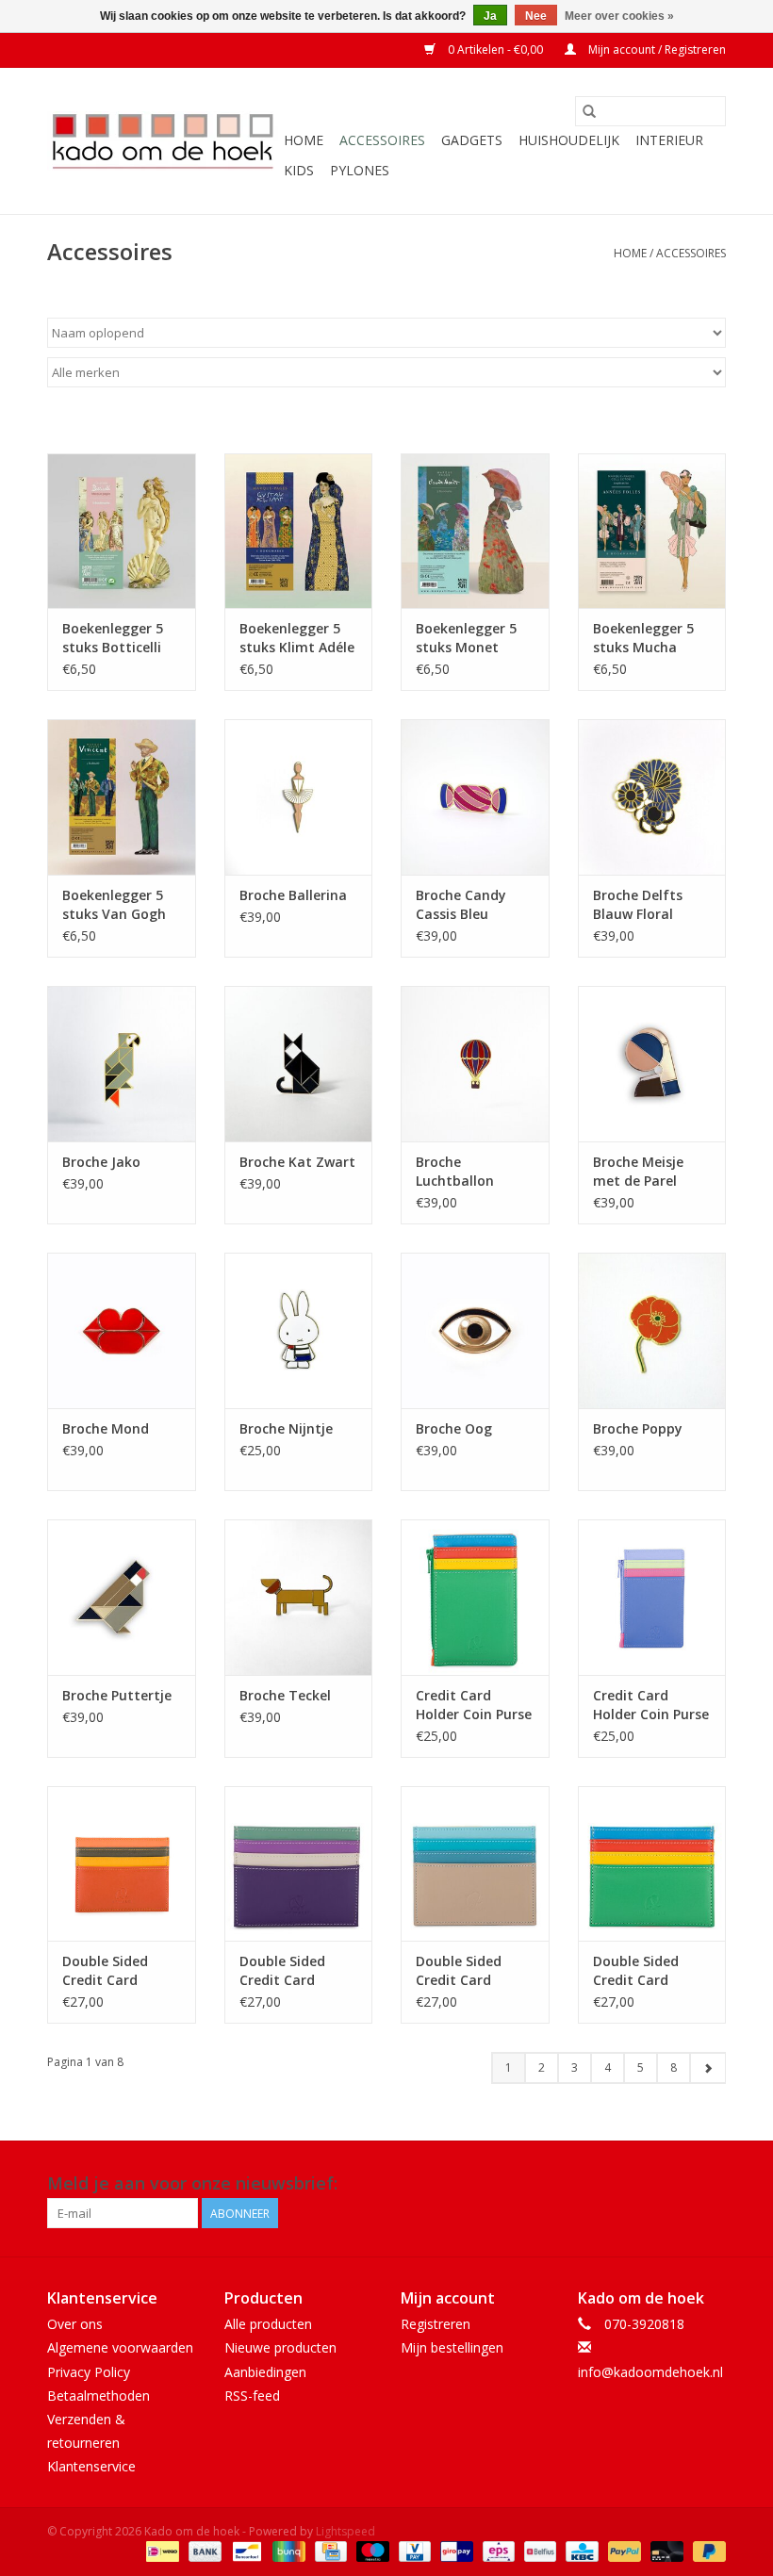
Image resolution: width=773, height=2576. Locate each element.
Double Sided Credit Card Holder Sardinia (467, 1971)
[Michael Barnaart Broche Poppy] (652, 1330)
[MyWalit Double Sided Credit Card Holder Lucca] (122, 1864)
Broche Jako (101, 1162)
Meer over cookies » (619, 16)
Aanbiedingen (265, 2372)
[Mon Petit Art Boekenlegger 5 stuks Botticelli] (122, 531)
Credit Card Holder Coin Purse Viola (651, 1705)
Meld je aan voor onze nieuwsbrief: (192, 2183)
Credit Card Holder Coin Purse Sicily (474, 1705)
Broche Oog (454, 1428)
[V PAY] (413, 2550)
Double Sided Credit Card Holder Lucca (105, 1971)
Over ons (75, 2324)
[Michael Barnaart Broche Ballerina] (299, 797)
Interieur (669, 140)
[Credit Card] (329, 2550)
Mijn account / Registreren (656, 49)
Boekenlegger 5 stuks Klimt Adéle (297, 638)
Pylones (360, 170)
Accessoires (382, 140)
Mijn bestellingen (452, 2347)
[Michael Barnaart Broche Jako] (122, 1064)
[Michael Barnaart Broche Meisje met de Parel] (652, 1064)
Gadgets (472, 140)
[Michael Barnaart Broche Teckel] (299, 1597)
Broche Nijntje (286, 1428)
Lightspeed (345, 2531)
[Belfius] (538, 2550)
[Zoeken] (589, 111)
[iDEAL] (160, 2550)
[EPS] (497, 2550)
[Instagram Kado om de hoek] (711, 2184)
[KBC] (580, 2550)
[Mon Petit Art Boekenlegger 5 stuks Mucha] (652, 531)
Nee (536, 16)
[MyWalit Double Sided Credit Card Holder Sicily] (652, 1864)
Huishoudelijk (569, 140)
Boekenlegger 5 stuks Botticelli (113, 638)
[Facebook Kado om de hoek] (677, 2184)
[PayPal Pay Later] (706, 2550)
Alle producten (268, 2324)
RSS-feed (252, 2396)
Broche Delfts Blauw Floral (638, 904)
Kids (299, 170)
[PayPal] (623, 2550)
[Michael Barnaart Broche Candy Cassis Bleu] (475, 797)
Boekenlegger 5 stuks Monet (466, 638)
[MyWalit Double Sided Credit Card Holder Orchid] (299, 1864)
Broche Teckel (285, 1695)
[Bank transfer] (203, 2550)
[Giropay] (454, 2550)
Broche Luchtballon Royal (455, 1172)
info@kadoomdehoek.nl (650, 2372)
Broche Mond (106, 1428)
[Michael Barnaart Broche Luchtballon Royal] (475, 1064)
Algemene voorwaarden (120, 2347)
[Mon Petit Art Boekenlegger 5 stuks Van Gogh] (122, 797)
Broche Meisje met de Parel (638, 1171)
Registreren (436, 2324)
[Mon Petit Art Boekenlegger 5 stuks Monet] (475, 531)
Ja (490, 16)
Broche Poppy (638, 1428)
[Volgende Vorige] (707, 2068)
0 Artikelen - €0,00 (495, 49)
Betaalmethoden (99, 2396)
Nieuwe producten (280, 2347)
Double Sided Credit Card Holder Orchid (285, 1971)
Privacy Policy (89, 2372)
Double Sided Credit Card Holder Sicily (636, 1971)
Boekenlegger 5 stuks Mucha (643, 638)
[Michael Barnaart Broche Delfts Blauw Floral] (652, 797)
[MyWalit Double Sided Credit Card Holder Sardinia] (475, 1864)
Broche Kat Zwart (297, 1162)
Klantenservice (91, 2466)
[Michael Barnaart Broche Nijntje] (299, 1330)
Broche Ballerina (293, 895)
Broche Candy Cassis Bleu (461, 904)
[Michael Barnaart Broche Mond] (122, 1330)
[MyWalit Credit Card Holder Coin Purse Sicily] (475, 1597)
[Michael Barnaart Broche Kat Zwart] (299, 1064)
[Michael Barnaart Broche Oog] (475, 1330)
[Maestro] (371, 2550)
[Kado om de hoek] (163, 141)
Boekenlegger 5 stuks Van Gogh (114, 904)
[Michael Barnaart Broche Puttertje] (122, 1597)
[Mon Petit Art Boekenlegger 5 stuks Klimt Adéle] (299, 531)
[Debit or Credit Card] (665, 2550)
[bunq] (287, 2550)
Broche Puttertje (117, 1695)
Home (304, 140)
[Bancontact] (245, 2550)
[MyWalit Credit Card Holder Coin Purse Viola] (652, 1597)
